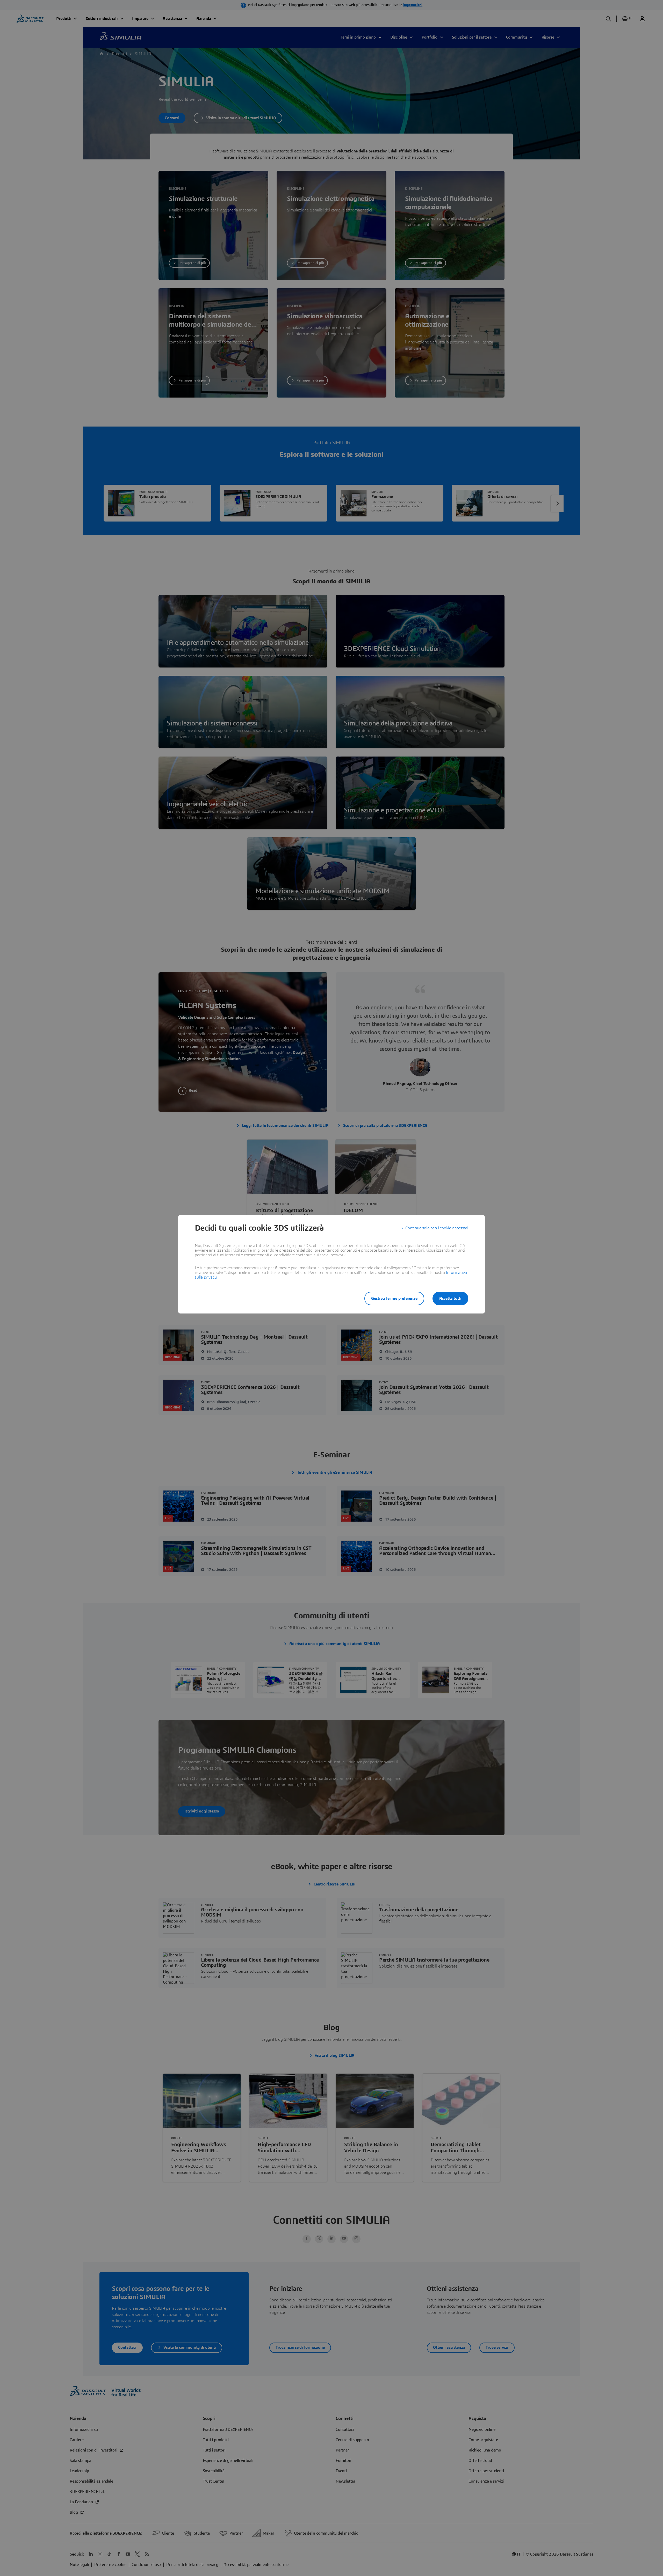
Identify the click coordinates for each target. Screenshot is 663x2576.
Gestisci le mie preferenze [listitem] (394, 1298)
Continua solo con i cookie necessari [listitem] (437, 1228)
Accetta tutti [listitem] (450, 1298)
